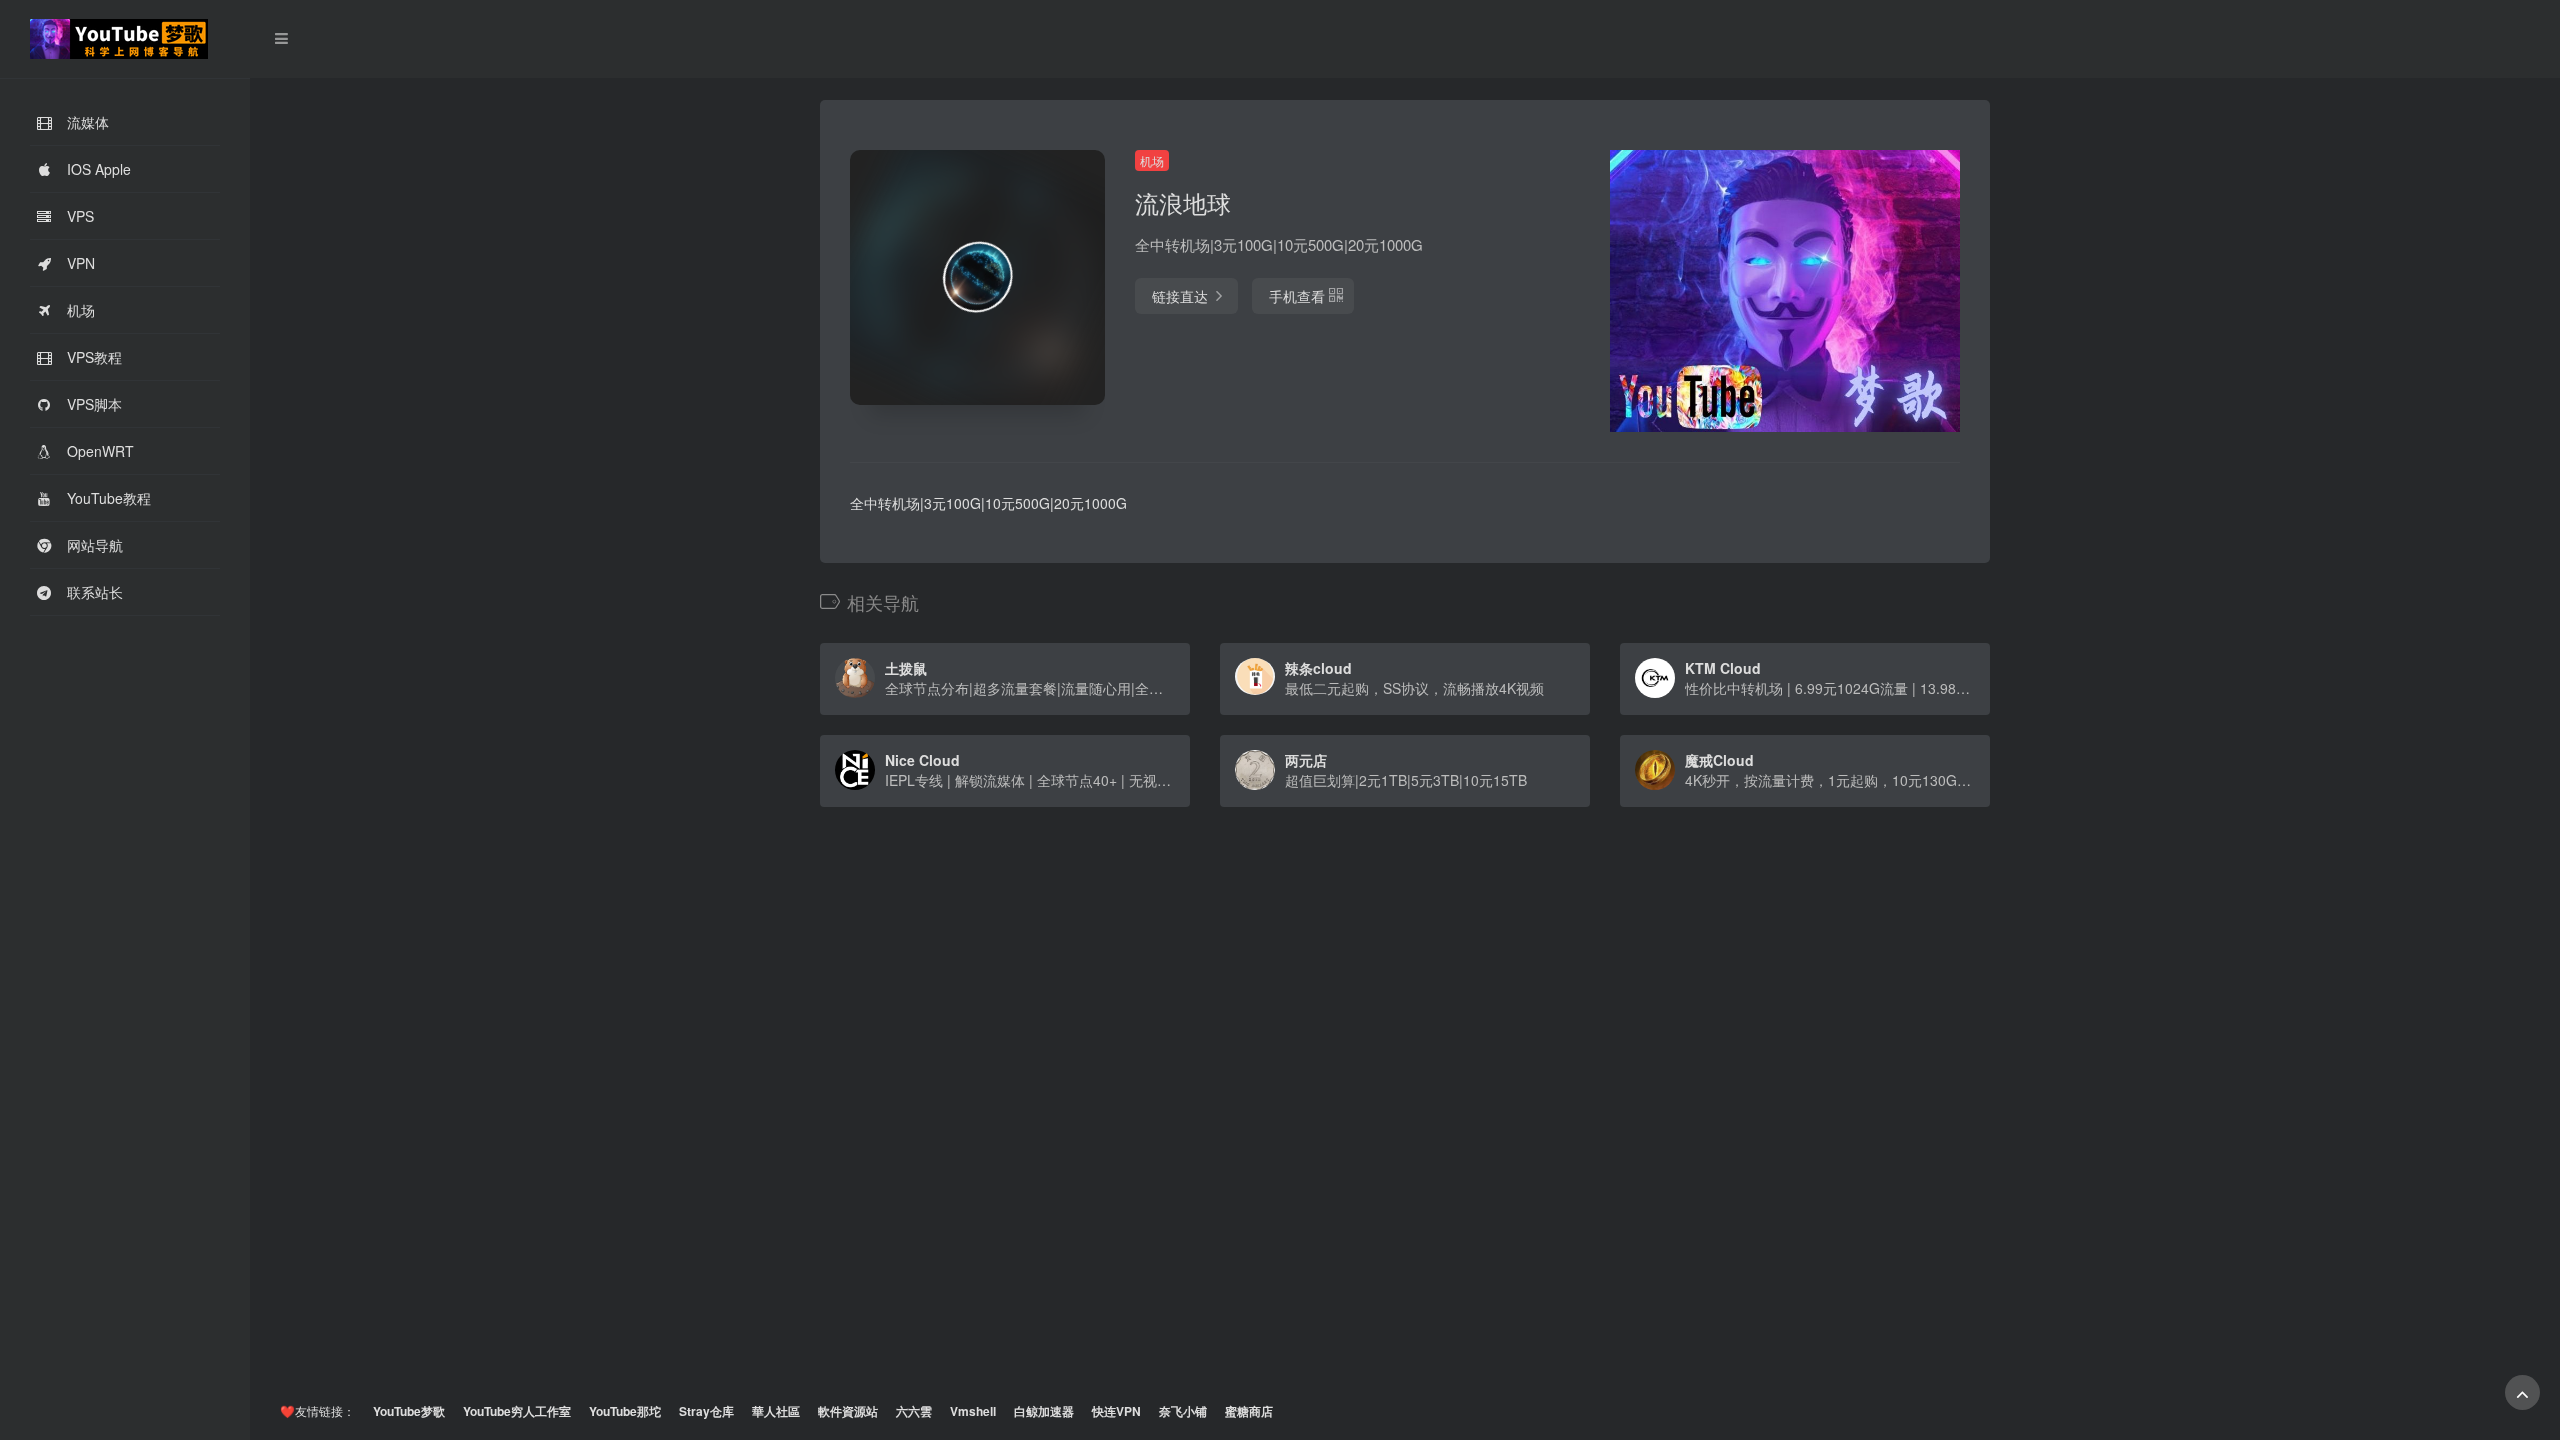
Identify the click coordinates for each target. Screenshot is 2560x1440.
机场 (1152, 160)
